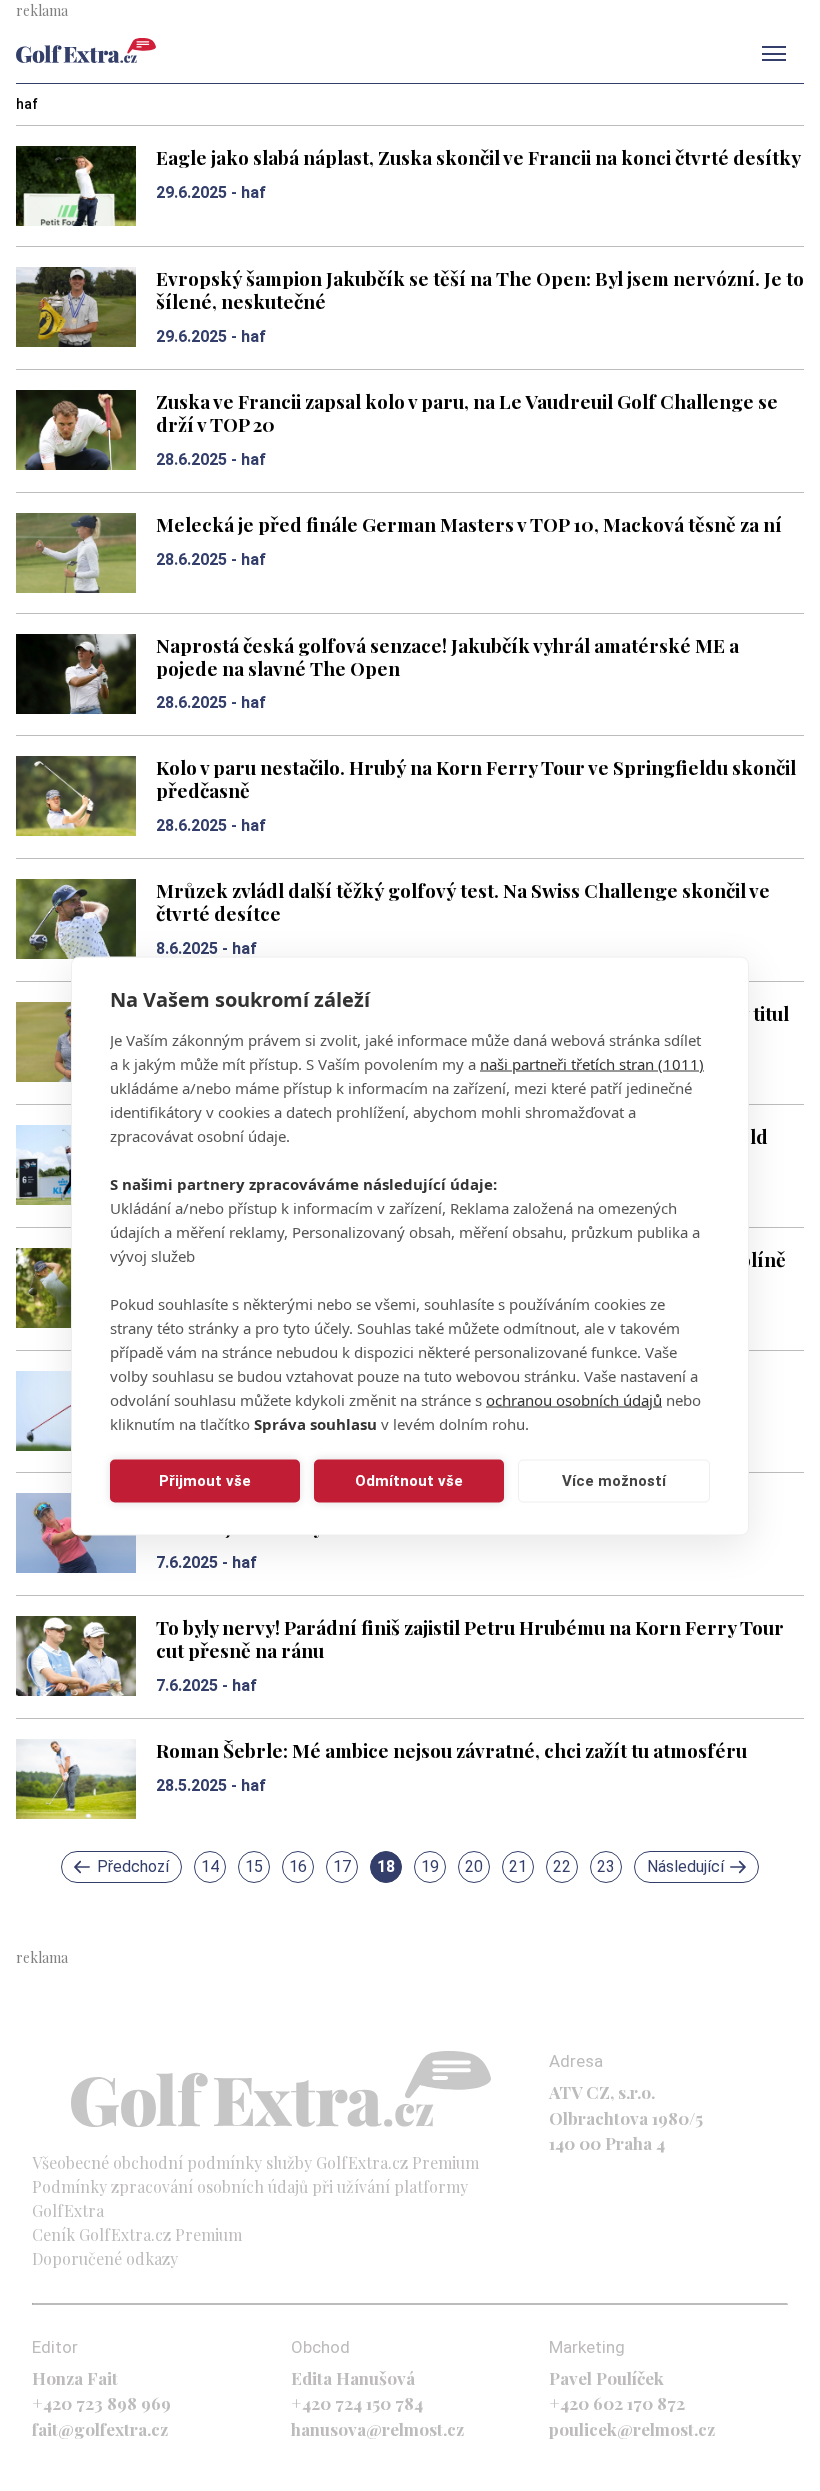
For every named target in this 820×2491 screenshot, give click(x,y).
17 (342, 1866)
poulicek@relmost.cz (632, 2429)
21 (518, 1866)
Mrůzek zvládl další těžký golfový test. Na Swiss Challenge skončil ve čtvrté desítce (463, 901)
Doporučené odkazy (105, 2258)
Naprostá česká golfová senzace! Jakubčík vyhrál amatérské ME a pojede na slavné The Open (447, 656)
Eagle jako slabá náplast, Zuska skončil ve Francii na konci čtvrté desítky (478, 157)
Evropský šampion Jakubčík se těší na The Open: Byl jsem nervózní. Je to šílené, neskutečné (480, 289)
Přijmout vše (205, 1481)
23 (606, 1866)
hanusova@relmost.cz (377, 2429)
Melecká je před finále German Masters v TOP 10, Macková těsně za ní (469, 524)
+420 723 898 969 (101, 2403)
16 (298, 1866)
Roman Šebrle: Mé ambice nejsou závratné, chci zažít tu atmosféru (451, 1750)
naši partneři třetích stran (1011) (592, 1063)
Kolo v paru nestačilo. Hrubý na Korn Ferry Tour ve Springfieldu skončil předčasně (476, 778)
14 (210, 1866)
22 (562, 1866)
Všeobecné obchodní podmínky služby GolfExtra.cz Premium (255, 2162)
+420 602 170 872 (617, 2403)
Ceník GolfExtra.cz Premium (137, 2234)
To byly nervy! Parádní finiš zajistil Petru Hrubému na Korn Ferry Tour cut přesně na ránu (470, 1638)
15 (254, 1866)
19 (430, 1866)
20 (474, 1866)
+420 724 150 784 (357, 2403)
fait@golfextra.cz (100, 2429)
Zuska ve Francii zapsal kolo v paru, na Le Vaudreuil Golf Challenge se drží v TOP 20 (467, 412)
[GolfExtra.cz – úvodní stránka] (86, 50)
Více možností (614, 1481)
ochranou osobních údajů (574, 1399)
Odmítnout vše (409, 1481)
